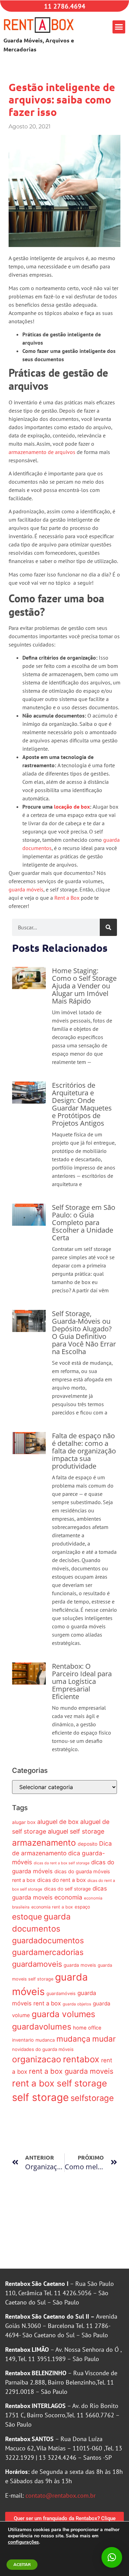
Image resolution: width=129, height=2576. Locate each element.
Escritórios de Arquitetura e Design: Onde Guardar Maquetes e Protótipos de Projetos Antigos (82, 1104)
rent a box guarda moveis (71, 2071)
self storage (40, 2097)
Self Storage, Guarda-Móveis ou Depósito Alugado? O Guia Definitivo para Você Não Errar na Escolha (84, 1333)
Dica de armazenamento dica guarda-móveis (62, 1853)
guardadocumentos (48, 1940)
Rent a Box (67, 898)
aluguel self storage (76, 1831)
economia (68, 1897)
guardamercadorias (48, 1952)
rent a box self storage (60, 2083)
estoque (27, 1917)
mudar (104, 2039)
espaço (82, 1907)
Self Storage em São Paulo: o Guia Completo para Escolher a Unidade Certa (84, 1222)
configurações (23, 2542)
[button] (119, 27)
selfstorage (92, 2098)
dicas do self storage (67, 1889)
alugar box (24, 1822)
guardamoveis (37, 1964)
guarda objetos (77, 2004)
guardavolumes (42, 2027)
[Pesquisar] (108, 927)
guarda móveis (26, 889)
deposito (88, 1844)
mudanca (45, 2040)
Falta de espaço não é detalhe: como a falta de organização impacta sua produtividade (84, 1451)
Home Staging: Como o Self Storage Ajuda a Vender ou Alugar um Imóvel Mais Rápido (84, 986)
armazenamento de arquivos (42, 452)
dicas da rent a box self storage (62, 1863)
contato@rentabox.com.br (61, 2495)
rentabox (81, 2059)
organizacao (37, 2059)
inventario (23, 2040)
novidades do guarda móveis (43, 2049)
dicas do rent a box (61, 1880)
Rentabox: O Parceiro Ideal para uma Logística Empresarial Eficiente (82, 1681)
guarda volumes (63, 2014)
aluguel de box (58, 1822)
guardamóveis (61, 1993)
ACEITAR (22, 2565)
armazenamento (44, 1843)
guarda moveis (80, 1965)
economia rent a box (52, 1907)
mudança (73, 2039)
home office (87, 2028)
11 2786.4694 (65, 6)
